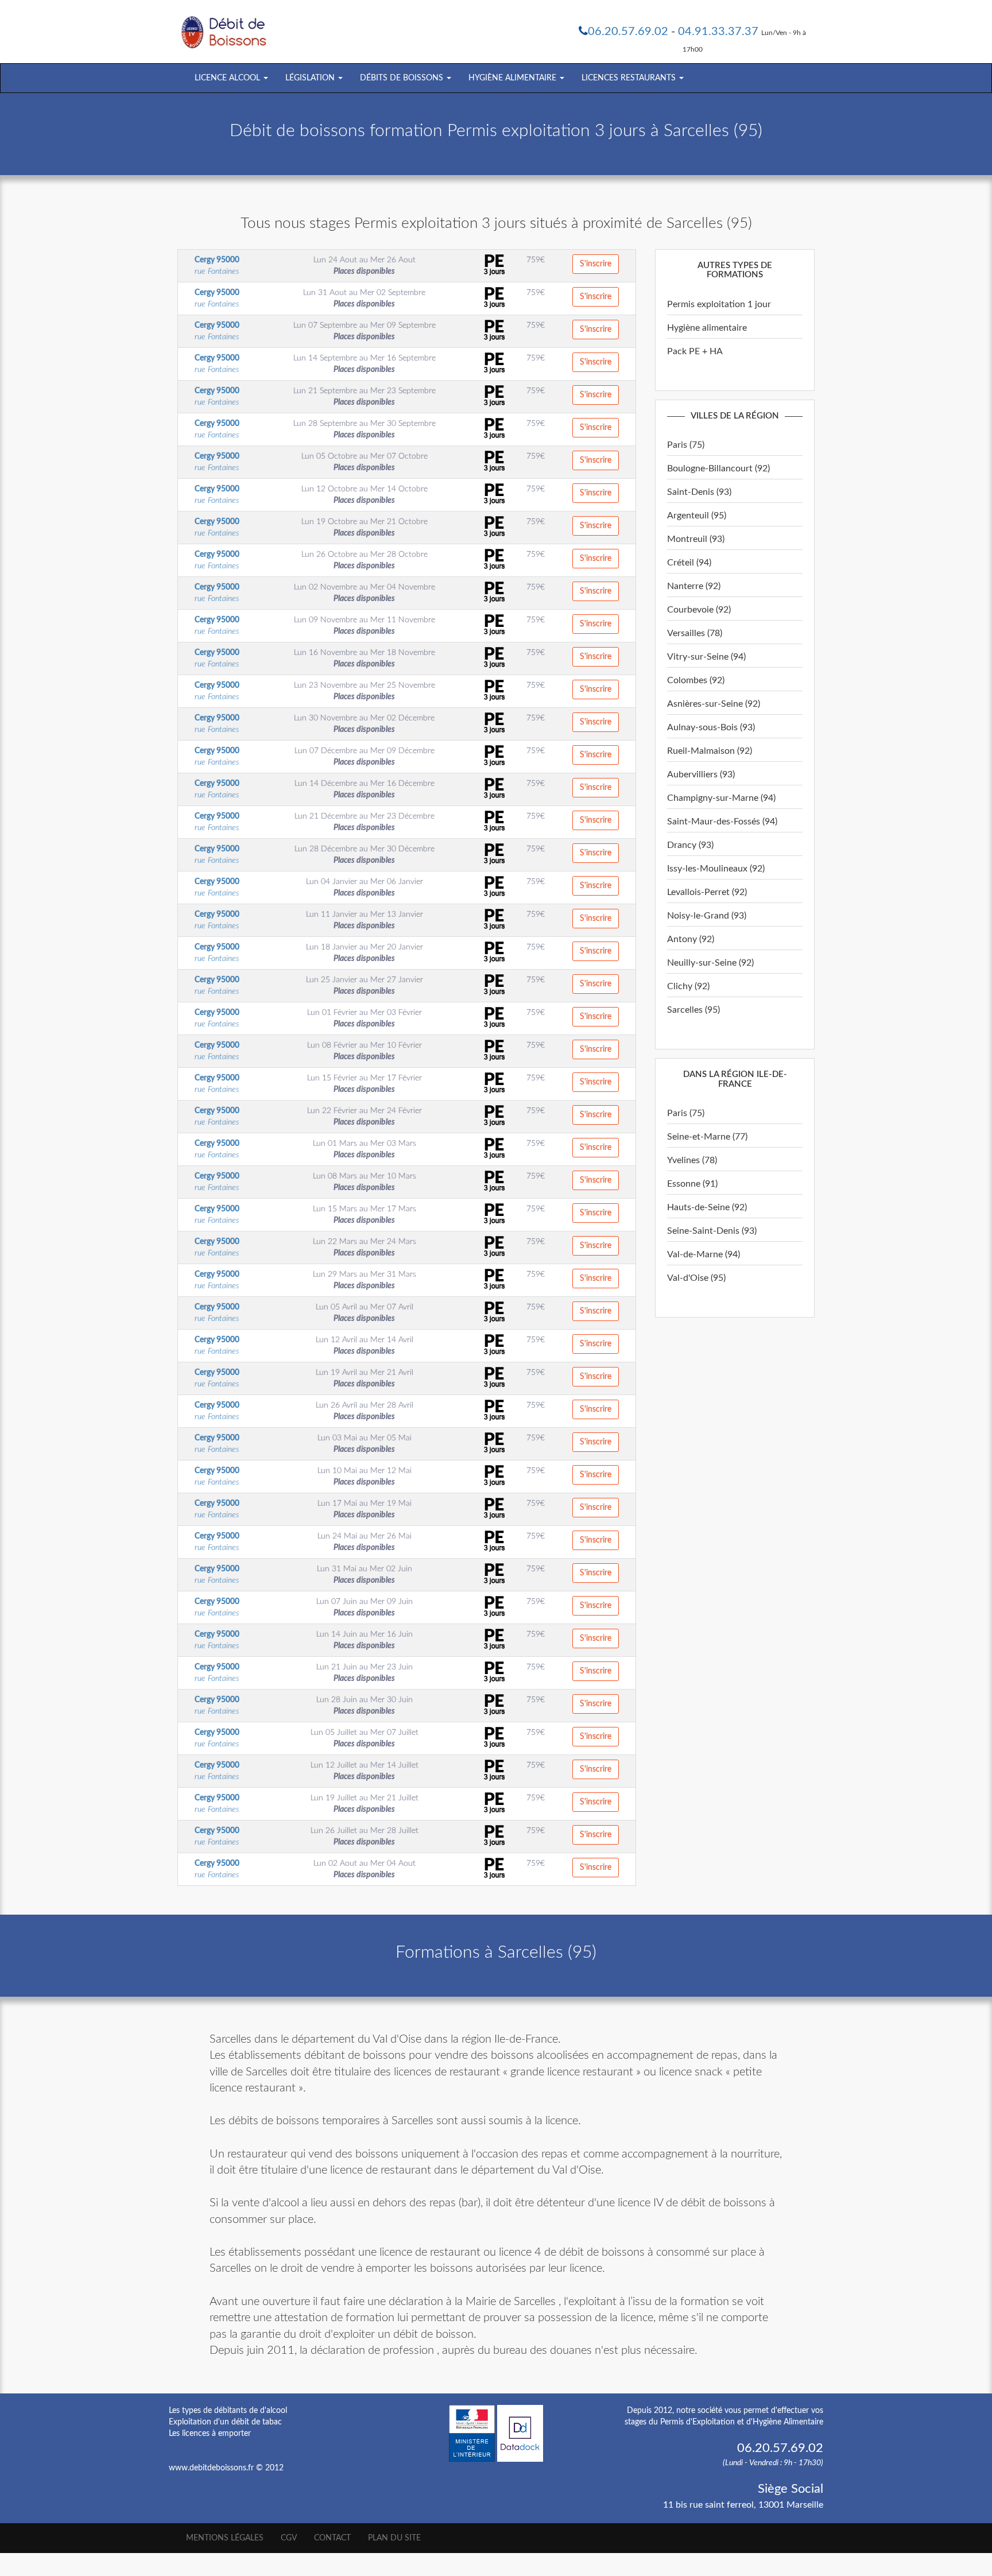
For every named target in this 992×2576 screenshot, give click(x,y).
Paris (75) (686, 445)
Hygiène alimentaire (707, 328)
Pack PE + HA (695, 351)
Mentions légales (225, 2538)
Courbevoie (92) (699, 610)
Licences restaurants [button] (630, 78)
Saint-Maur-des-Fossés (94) (722, 822)
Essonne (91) (692, 1184)
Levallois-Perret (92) (707, 892)
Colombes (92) (696, 680)
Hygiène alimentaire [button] (514, 78)
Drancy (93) (690, 845)
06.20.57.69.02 (628, 32)
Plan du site (394, 2538)
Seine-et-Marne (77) (707, 1137)
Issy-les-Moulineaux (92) (716, 869)
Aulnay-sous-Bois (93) (711, 727)
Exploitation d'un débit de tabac (225, 2422)
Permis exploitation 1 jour (719, 304)
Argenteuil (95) (697, 516)
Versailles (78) (695, 633)
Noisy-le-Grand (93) (707, 916)
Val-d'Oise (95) (696, 1278)
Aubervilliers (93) (701, 774)
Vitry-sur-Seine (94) (706, 657)
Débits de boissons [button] (403, 78)
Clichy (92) (688, 986)
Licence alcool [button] (228, 78)
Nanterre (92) (694, 586)
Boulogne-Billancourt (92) (718, 468)
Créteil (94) (689, 563)
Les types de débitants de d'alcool (228, 2411)
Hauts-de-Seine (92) (707, 1207)
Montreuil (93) (696, 539)
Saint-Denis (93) (699, 492)
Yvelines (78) (692, 1160)
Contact (332, 2538)
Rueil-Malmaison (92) (710, 751)
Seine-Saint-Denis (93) (712, 1231)
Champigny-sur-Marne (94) (721, 798)
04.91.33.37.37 (718, 32)
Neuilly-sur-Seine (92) (710, 963)
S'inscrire (596, 264)
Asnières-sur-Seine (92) (714, 704)
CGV (289, 2538)
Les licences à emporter (210, 2434)
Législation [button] (311, 78)
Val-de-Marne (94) (704, 1254)
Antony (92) (691, 939)
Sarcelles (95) (693, 1010)
